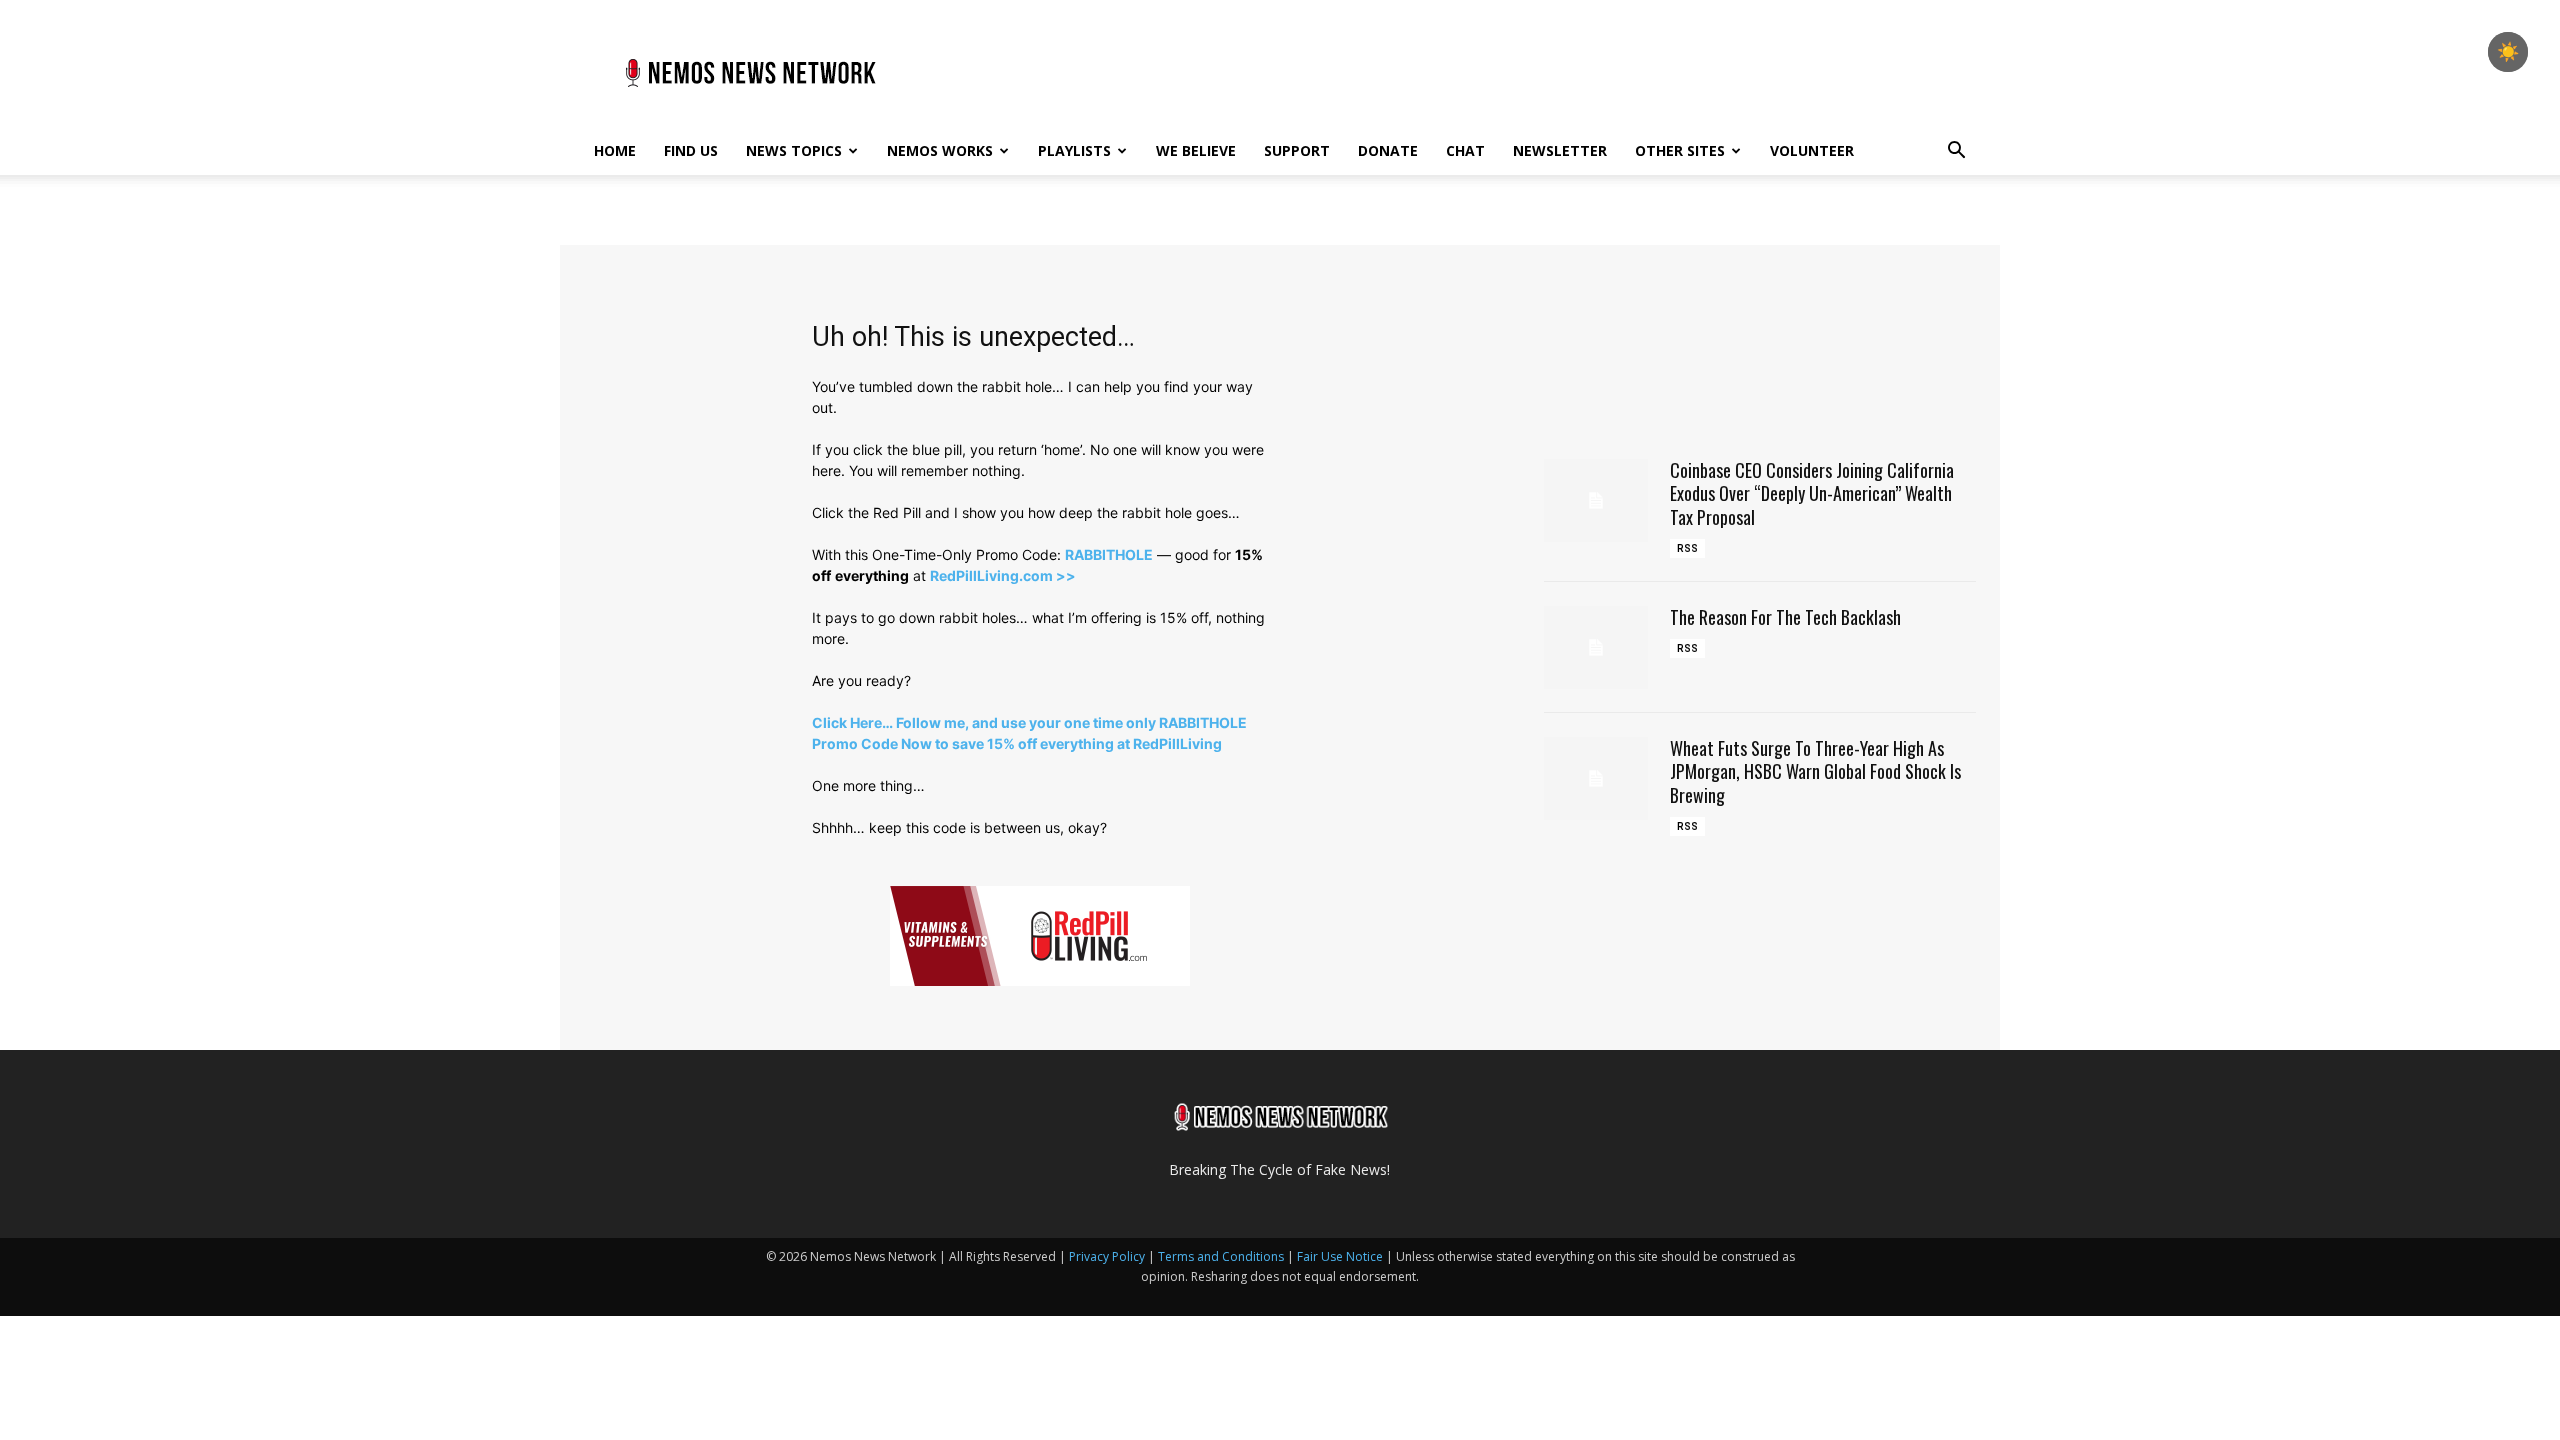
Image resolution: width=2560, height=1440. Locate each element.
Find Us (691, 150)
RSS (1687, 548)
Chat (1465, 150)
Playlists (1074, 150)
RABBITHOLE (1109, 554)
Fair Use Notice (1341, 1256)
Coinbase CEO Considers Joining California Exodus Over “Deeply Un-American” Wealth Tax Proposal (1812, 493)
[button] (1956, 152)
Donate (1388, 150)
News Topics (794, 150)
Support (1297, 150)
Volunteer (1812, 150)
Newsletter (1560, 150)
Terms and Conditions (1221, 1256)
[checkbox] (2508, 52)
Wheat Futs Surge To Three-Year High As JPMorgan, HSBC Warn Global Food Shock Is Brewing (1815, 771)
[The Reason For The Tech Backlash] (1596, 647)
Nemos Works (940, 150)
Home (615, 150)
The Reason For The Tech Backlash (1785, 617)
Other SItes (1680, 150)
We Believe (1196, 150)
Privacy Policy (1107, 1256)
